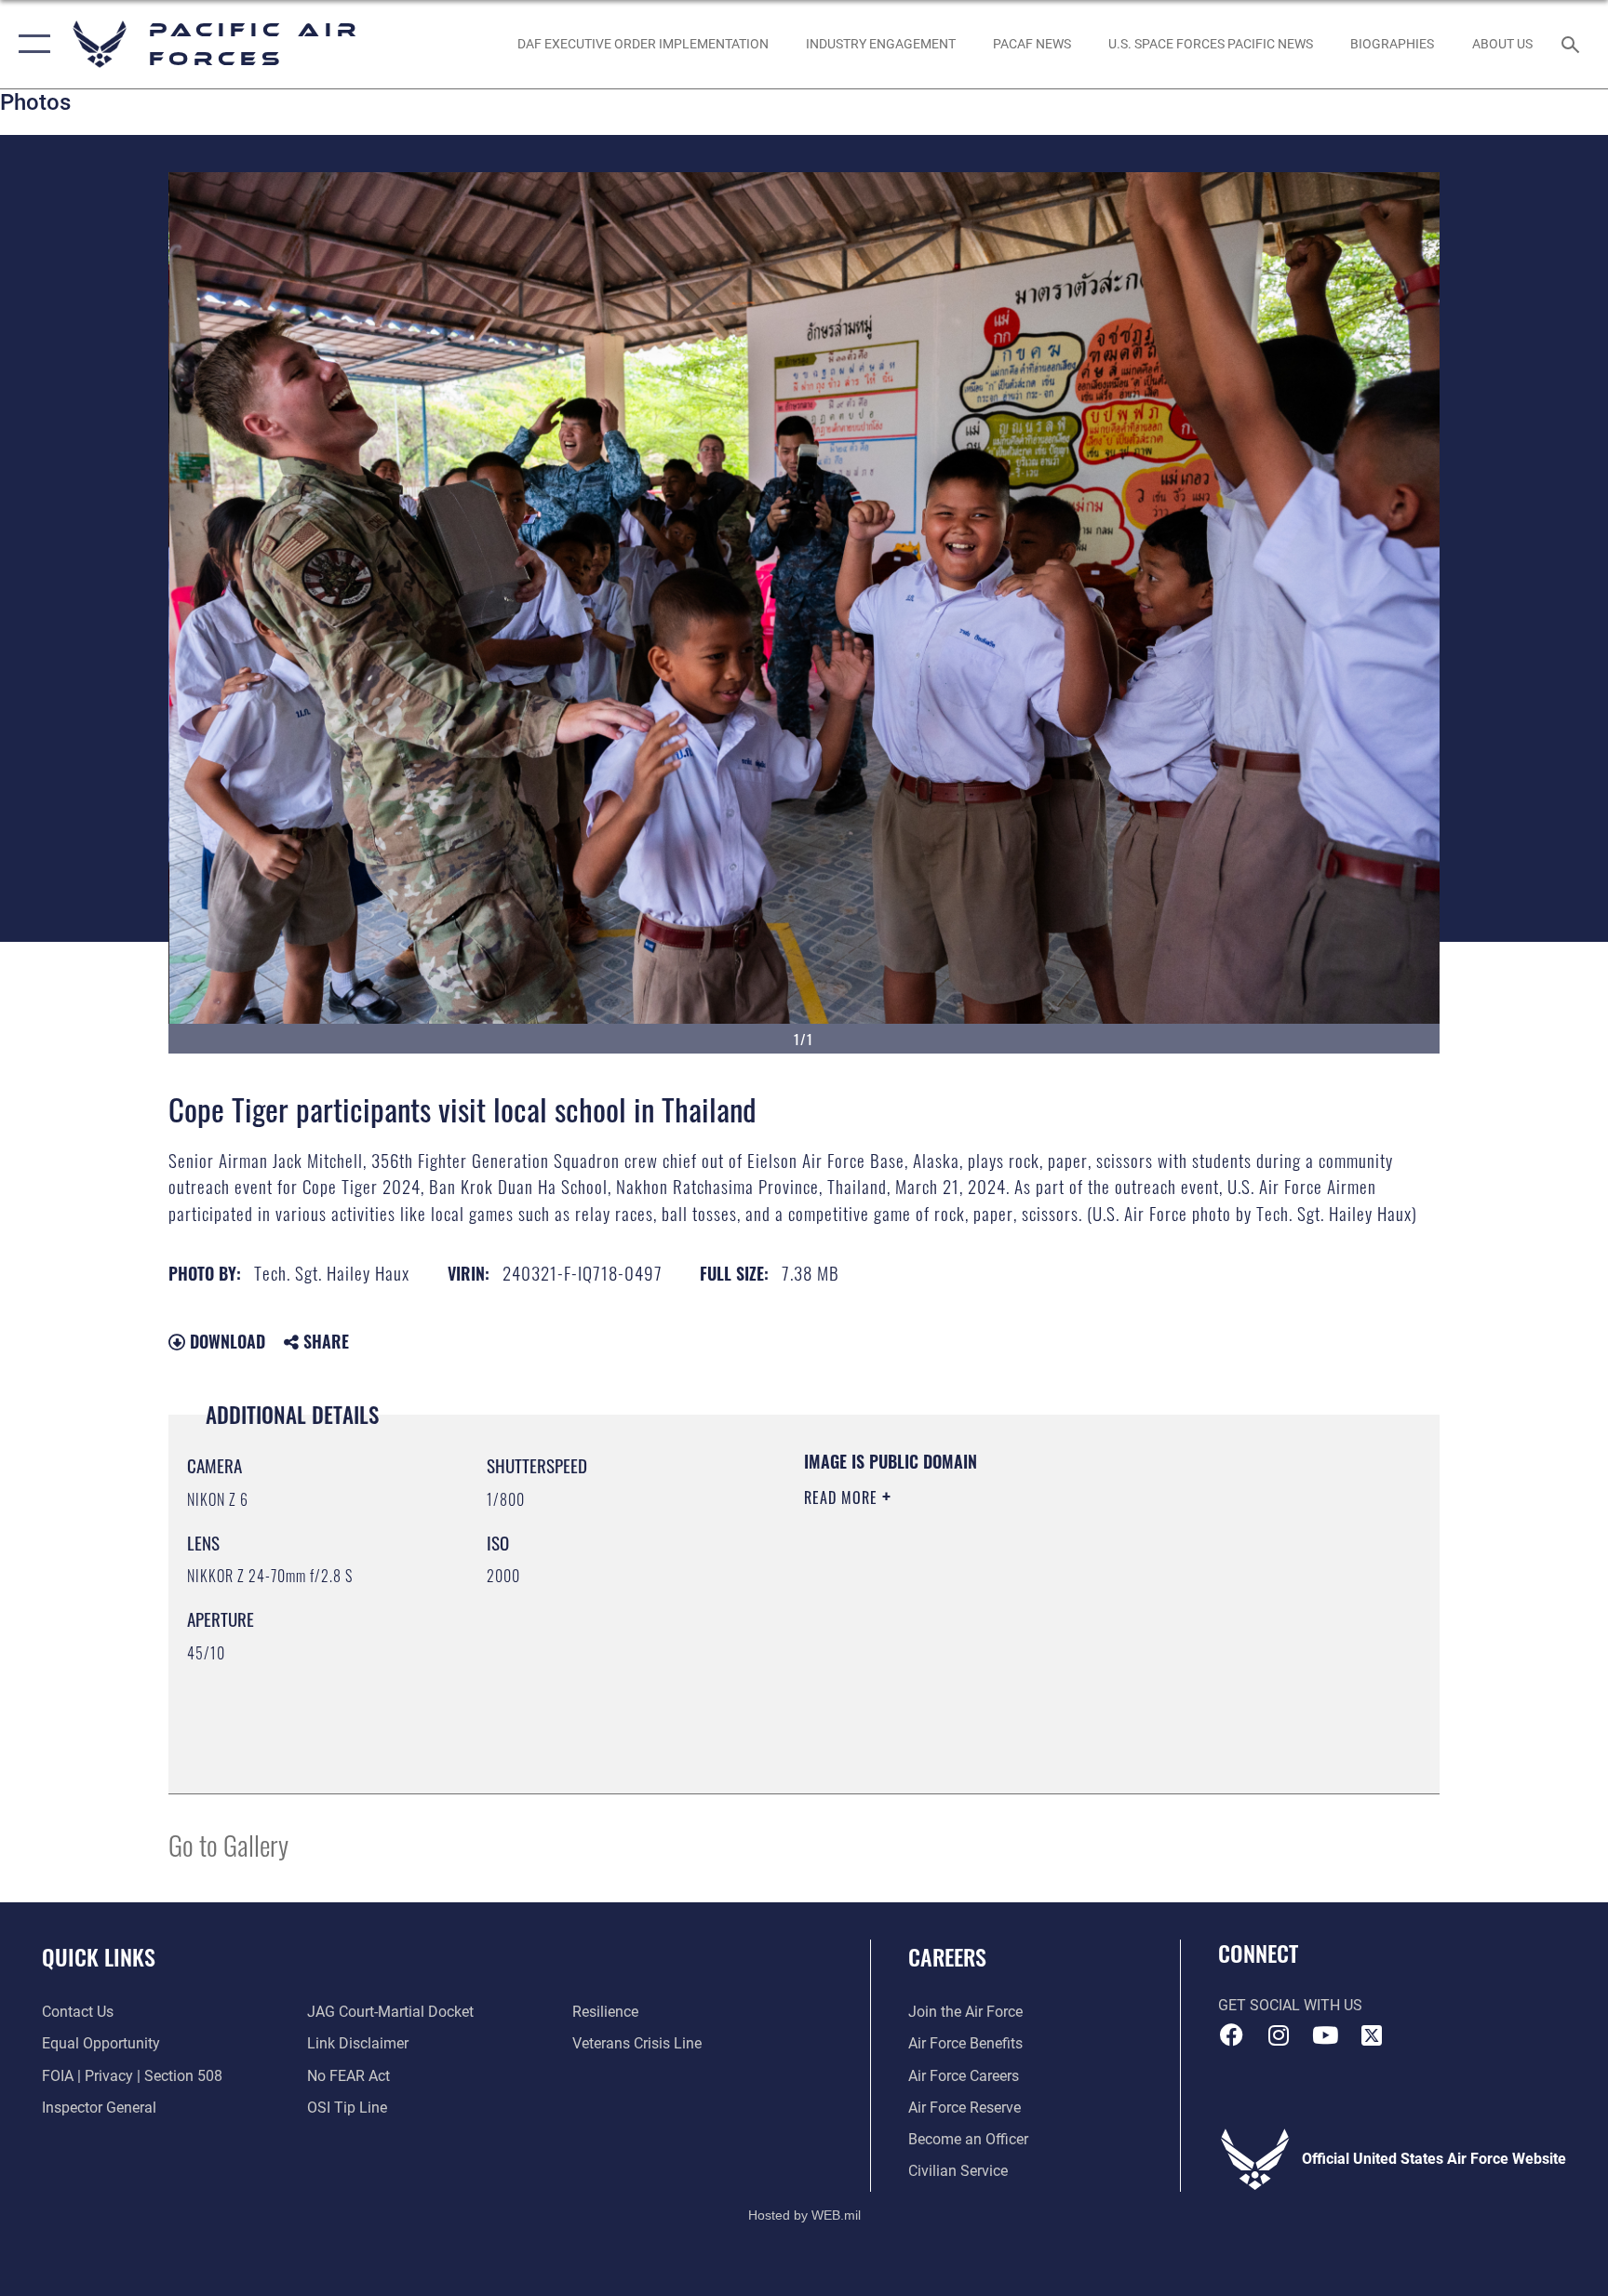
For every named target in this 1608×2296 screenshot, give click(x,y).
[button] (30, 44)
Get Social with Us (1290, 2005)
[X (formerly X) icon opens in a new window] (1372, 2035)
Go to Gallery (228, 1844)
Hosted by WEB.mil (804, 2215)
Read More (843, 1497)
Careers (947, 1956)
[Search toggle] (1573, 44)
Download (225, 1341)
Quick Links (99, 1956)
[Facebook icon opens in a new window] (1232, 2035)
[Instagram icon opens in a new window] (1279, 2035)
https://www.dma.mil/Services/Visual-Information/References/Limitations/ (1022, 1616)
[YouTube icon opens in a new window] (1325, 2035)
